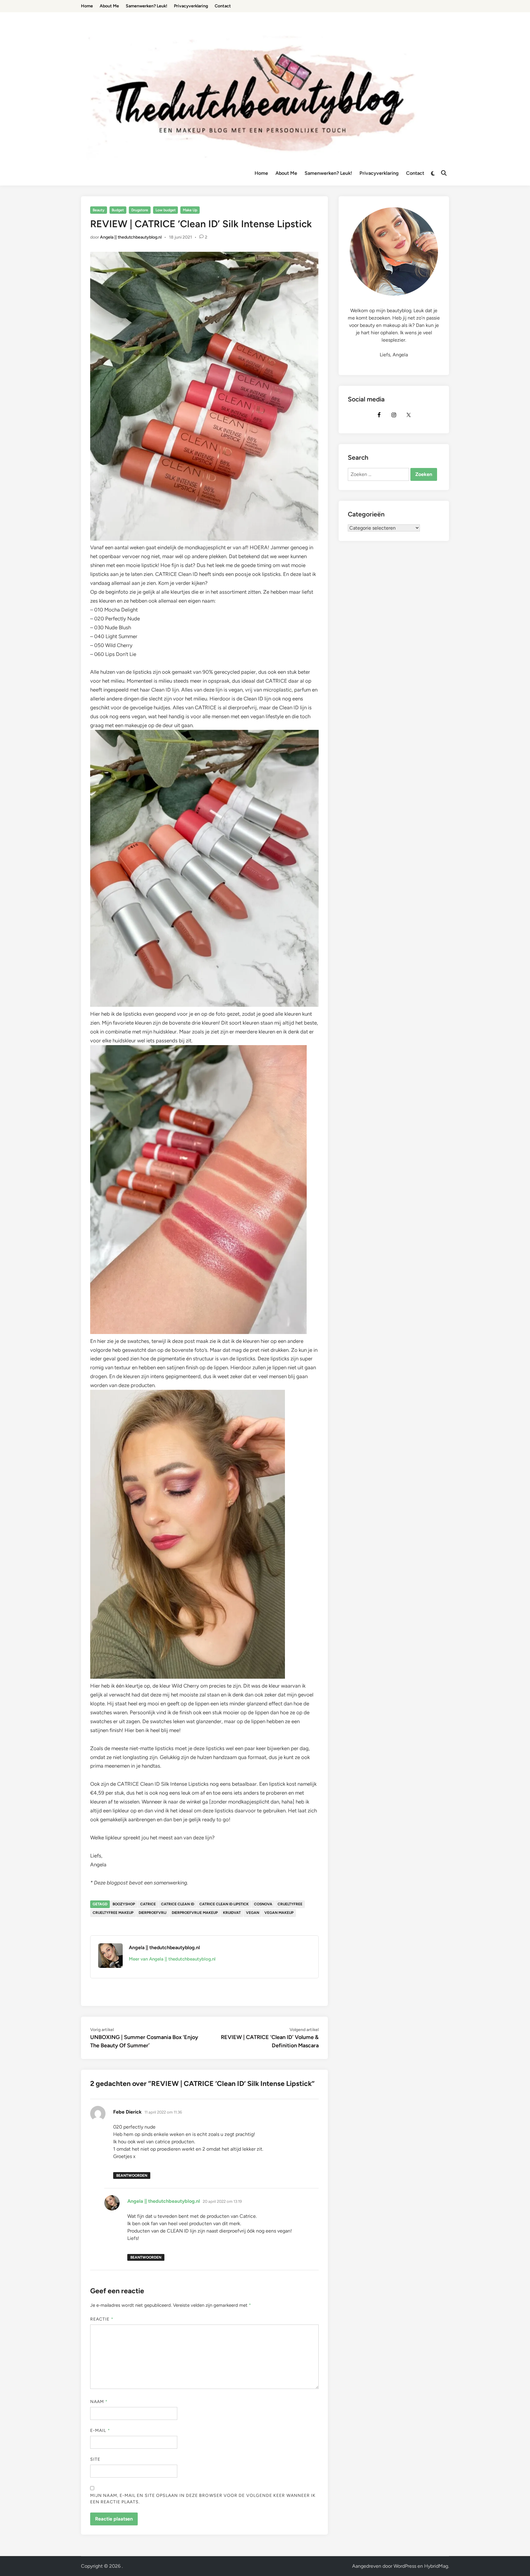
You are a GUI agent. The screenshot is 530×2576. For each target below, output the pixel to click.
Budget (118, 210)
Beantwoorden (132, 2175)
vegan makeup (279, 1913)
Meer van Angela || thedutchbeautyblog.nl (172, 1959)
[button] (517, 9)
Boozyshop (124, 1904)
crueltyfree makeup (113, 1913)
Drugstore (140, 210)
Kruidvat (232, 1913)
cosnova (263, 1904)
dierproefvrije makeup (195, 1913)
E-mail (100, 2430)
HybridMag (436, 2566)
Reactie (102, 2319)
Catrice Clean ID (178, 1904)
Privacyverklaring (379, 173)
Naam (99, 2402)
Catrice (148, 1904)
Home (261, 173)
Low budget (166, 210)
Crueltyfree (290, 1904)
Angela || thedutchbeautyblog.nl (131, 237)
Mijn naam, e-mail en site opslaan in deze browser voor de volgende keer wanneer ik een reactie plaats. (203, 2499)
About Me (286, 173)
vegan (253, 1913)
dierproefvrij (153, 1913)
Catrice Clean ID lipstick (224, 1904)
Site (95, 2459)
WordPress (405, 2566)
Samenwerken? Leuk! (328, 173)
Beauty (99, 210)
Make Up (190, 210)
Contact (415, 173)
